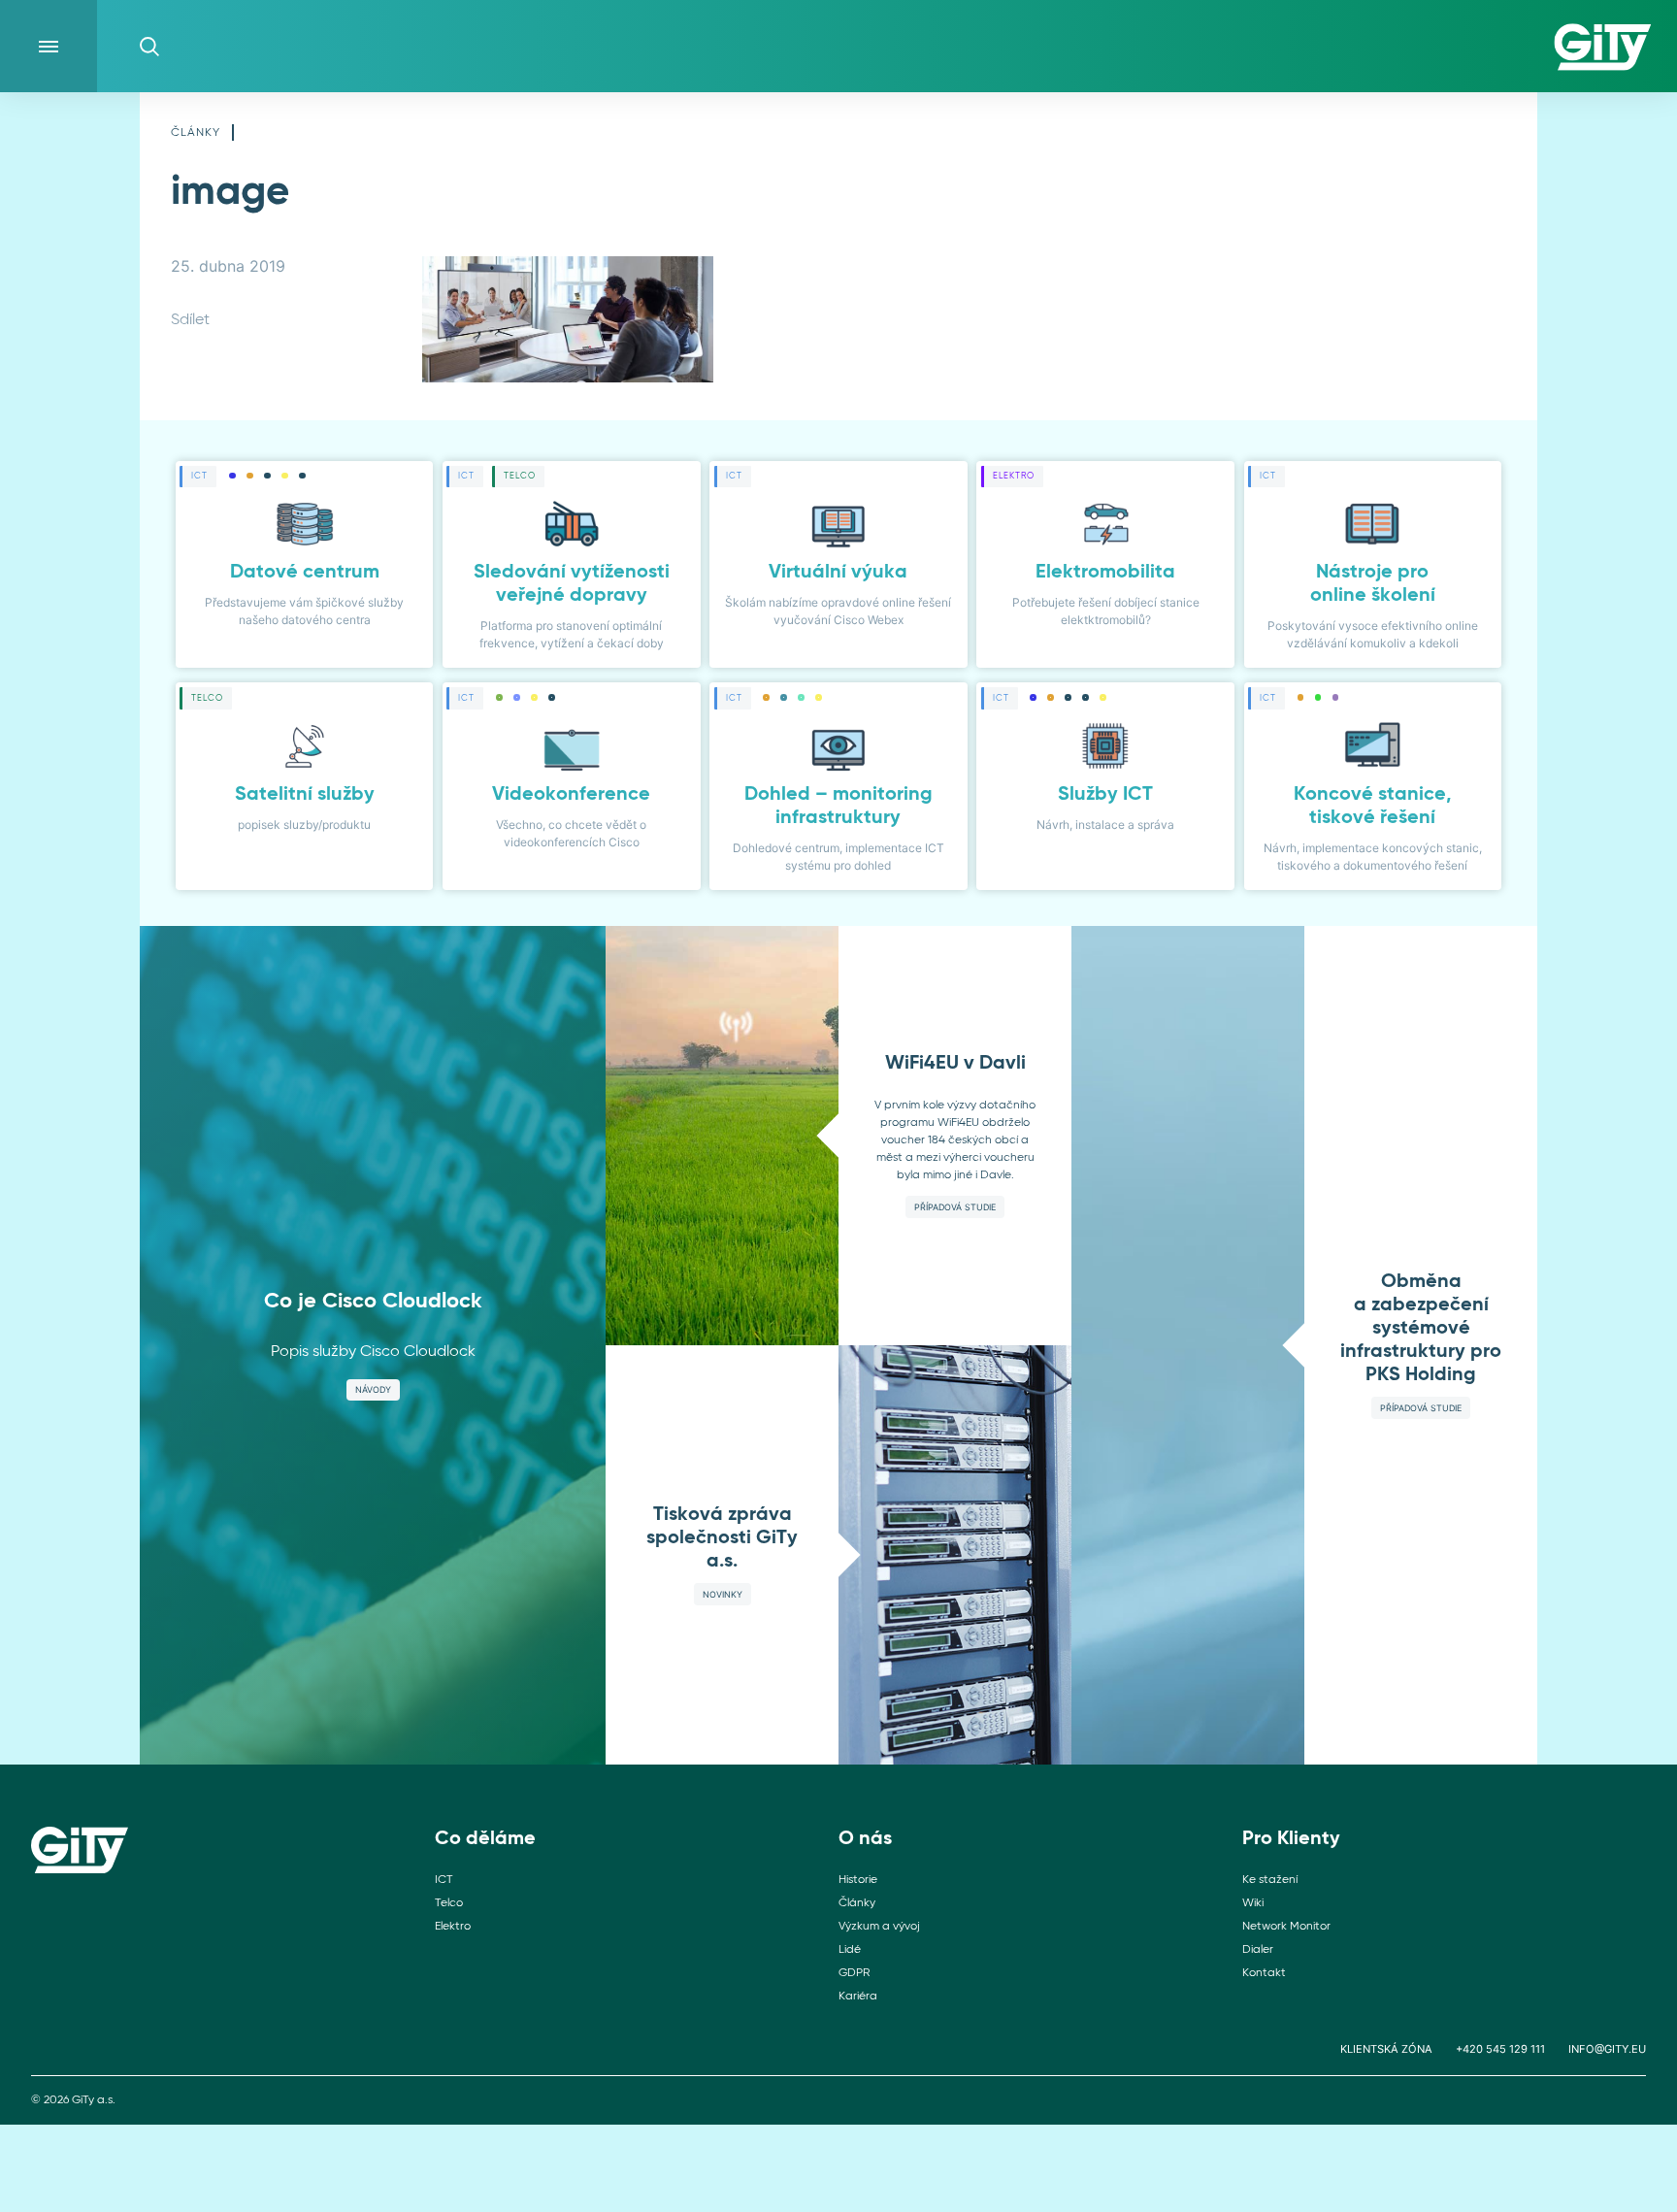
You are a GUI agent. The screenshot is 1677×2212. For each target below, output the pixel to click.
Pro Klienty (1291, 1839)
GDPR (854, 1973)
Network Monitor (1286, 1927)
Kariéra (858, 1997)
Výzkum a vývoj (879, 1927)
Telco (449, 1903)
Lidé (850, 1950)
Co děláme (485, 1839)
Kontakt (1264, 1973)
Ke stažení (1270, 1880)
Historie (858, 1880)
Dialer (1258, 1950)
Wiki (1253, 1903)
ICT (444, 1880)
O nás (865, 1839)
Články (196, 133)
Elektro (453, 1927)
